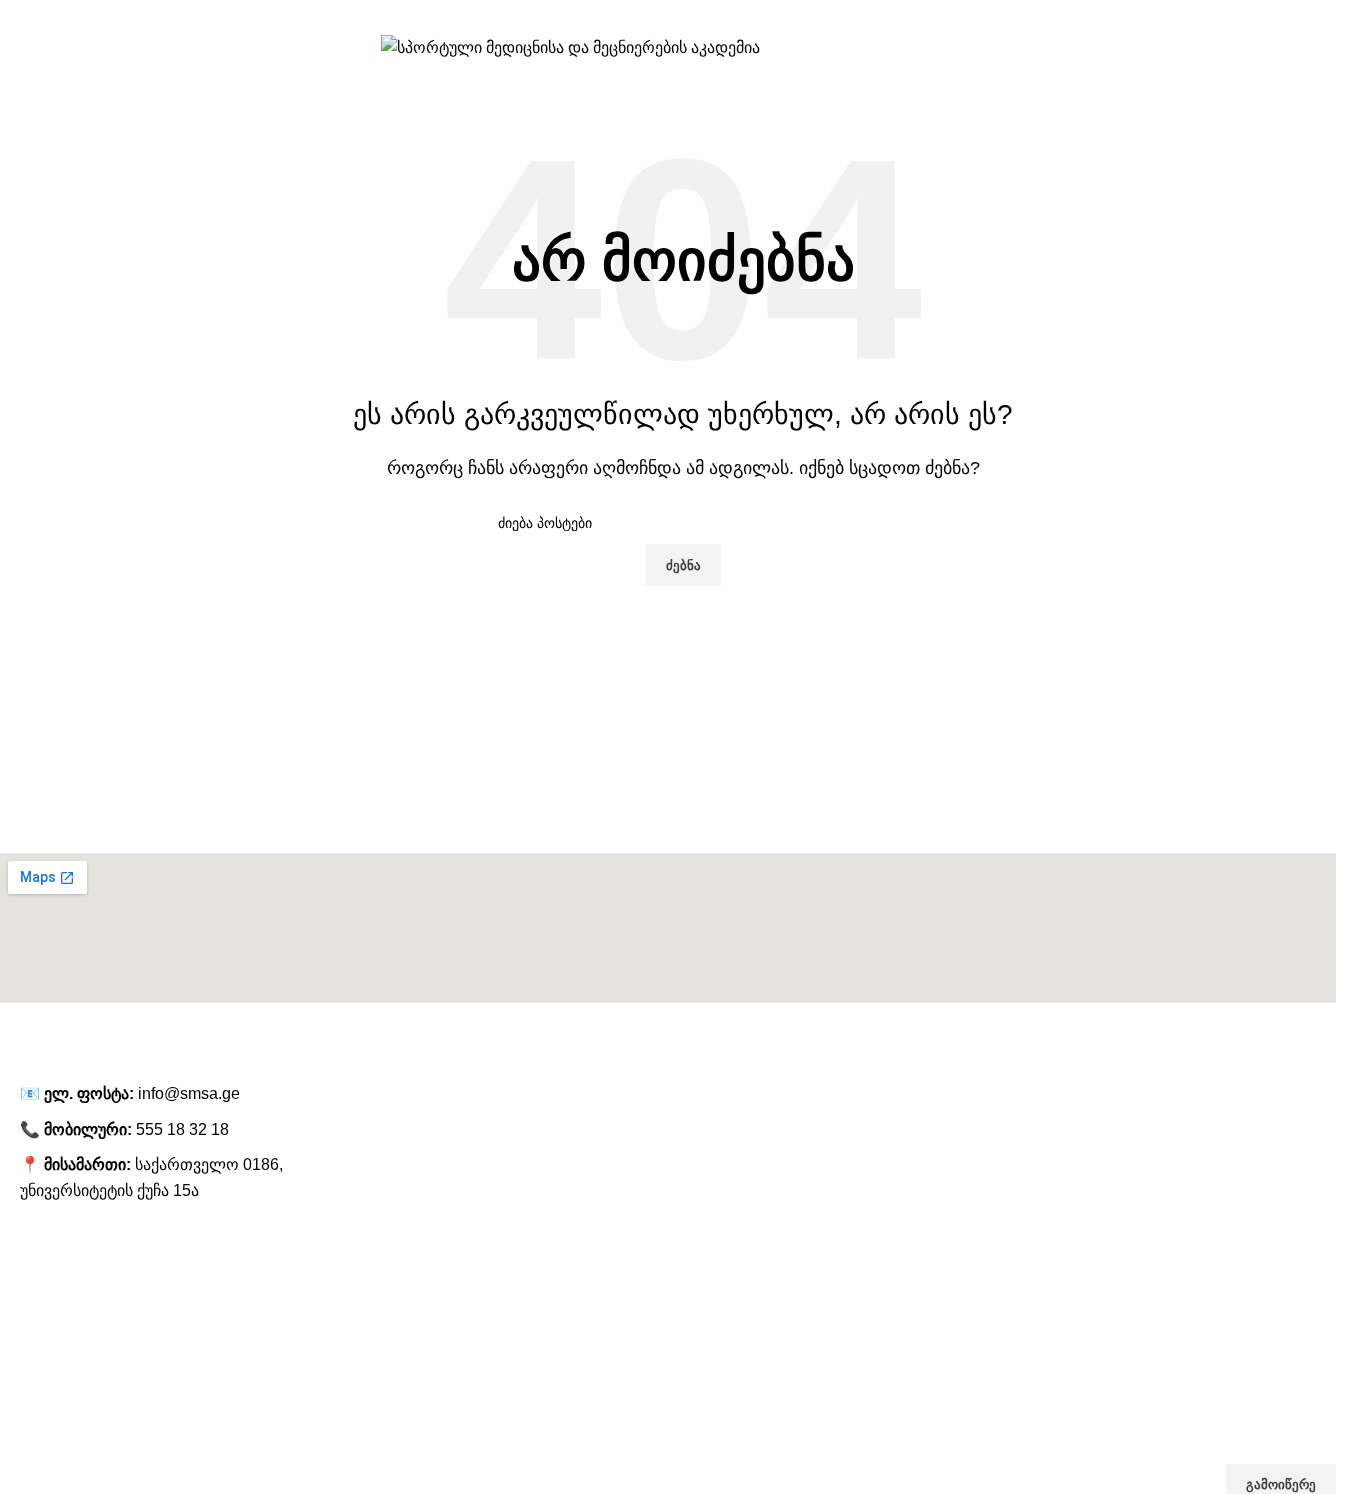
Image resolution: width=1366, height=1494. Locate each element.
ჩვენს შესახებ (44, 1250)
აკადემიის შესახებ (60, 1285)
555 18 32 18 (182, 1129)
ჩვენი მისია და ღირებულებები (100, 1387)
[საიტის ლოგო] (570, 46)
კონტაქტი (32, 1421)
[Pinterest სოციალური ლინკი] (1338, 15)
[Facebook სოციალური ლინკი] (1234, 15)
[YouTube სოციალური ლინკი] (1312, 15)
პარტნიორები (45, 1353)
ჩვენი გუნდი (39, 1319)
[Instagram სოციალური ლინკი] (1286, 15)
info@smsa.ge (189, 1093)
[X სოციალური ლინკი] (1260, 15)
